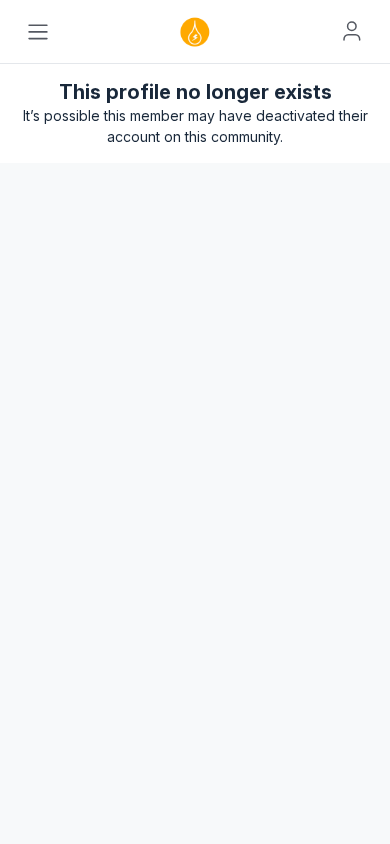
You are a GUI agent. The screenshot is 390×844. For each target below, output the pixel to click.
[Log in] (352, 31)
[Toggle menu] (38, 32)
